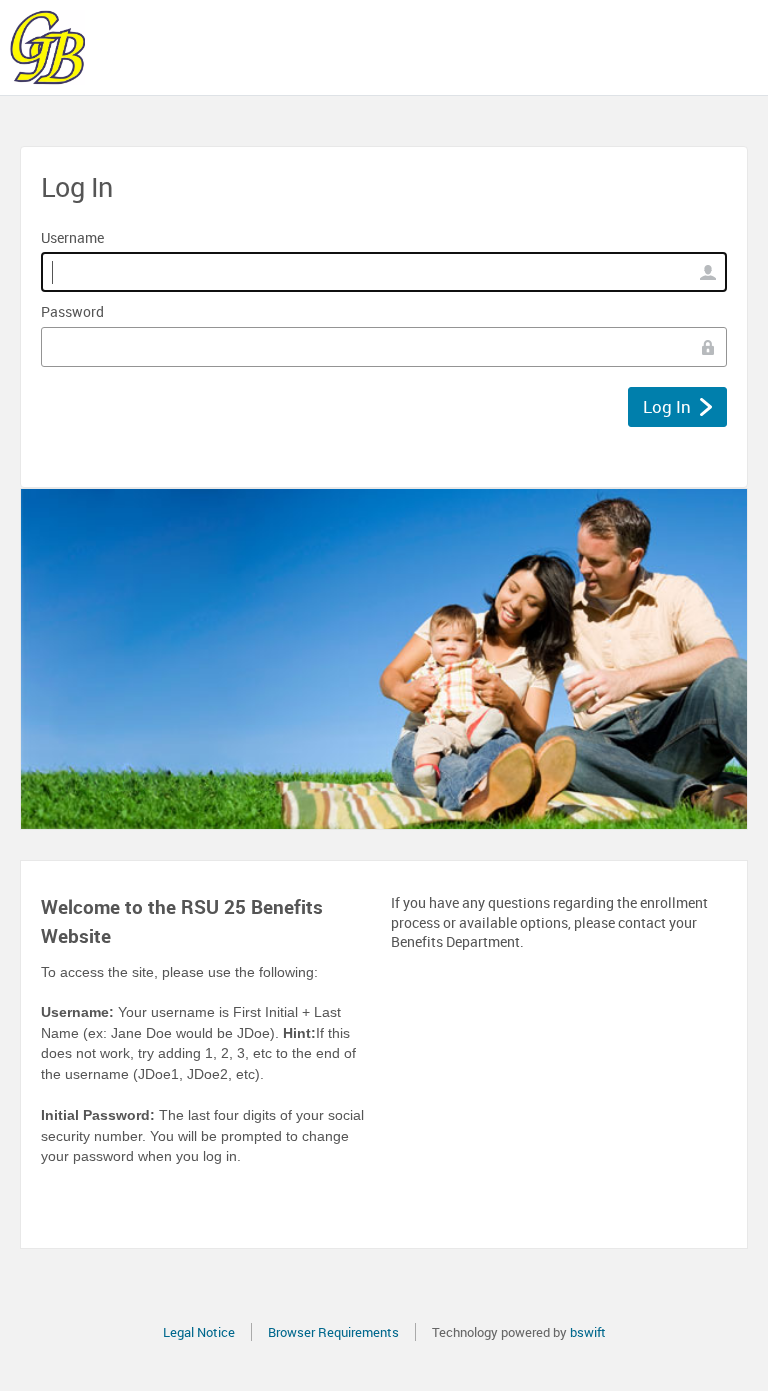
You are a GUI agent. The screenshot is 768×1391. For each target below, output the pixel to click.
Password (72, 311)
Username (72, 237)
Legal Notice (199, 1332)
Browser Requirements (333, 1332)
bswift (588, 1332)
